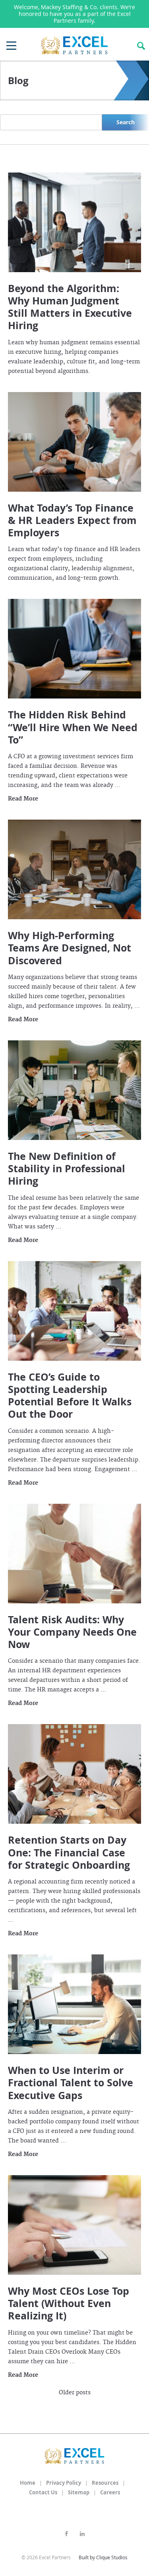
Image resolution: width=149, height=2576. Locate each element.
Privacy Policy (64, 2483)
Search (126, 122)
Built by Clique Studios (103, 2557)
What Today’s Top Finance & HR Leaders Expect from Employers (72, 520)
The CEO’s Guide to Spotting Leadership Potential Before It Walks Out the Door (70, 1396)
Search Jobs (141, 46)
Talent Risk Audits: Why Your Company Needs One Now (72, 1632)
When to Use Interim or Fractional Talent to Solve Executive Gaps (71, 2083)
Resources (105, 2483)
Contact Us (43, 2492)
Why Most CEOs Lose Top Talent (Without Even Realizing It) (69, 2303)
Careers (110, 2492)
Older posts (75, 2393)
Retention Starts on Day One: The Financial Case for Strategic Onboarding (69, 1852)
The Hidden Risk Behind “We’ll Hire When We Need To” (73, 727)
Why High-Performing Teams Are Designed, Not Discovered (70, 948)
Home (28, 2483)
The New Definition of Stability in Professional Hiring (67, 1169)
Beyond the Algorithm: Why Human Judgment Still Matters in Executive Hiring (70, 307)
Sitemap (79, 2492)
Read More (23, 799)
